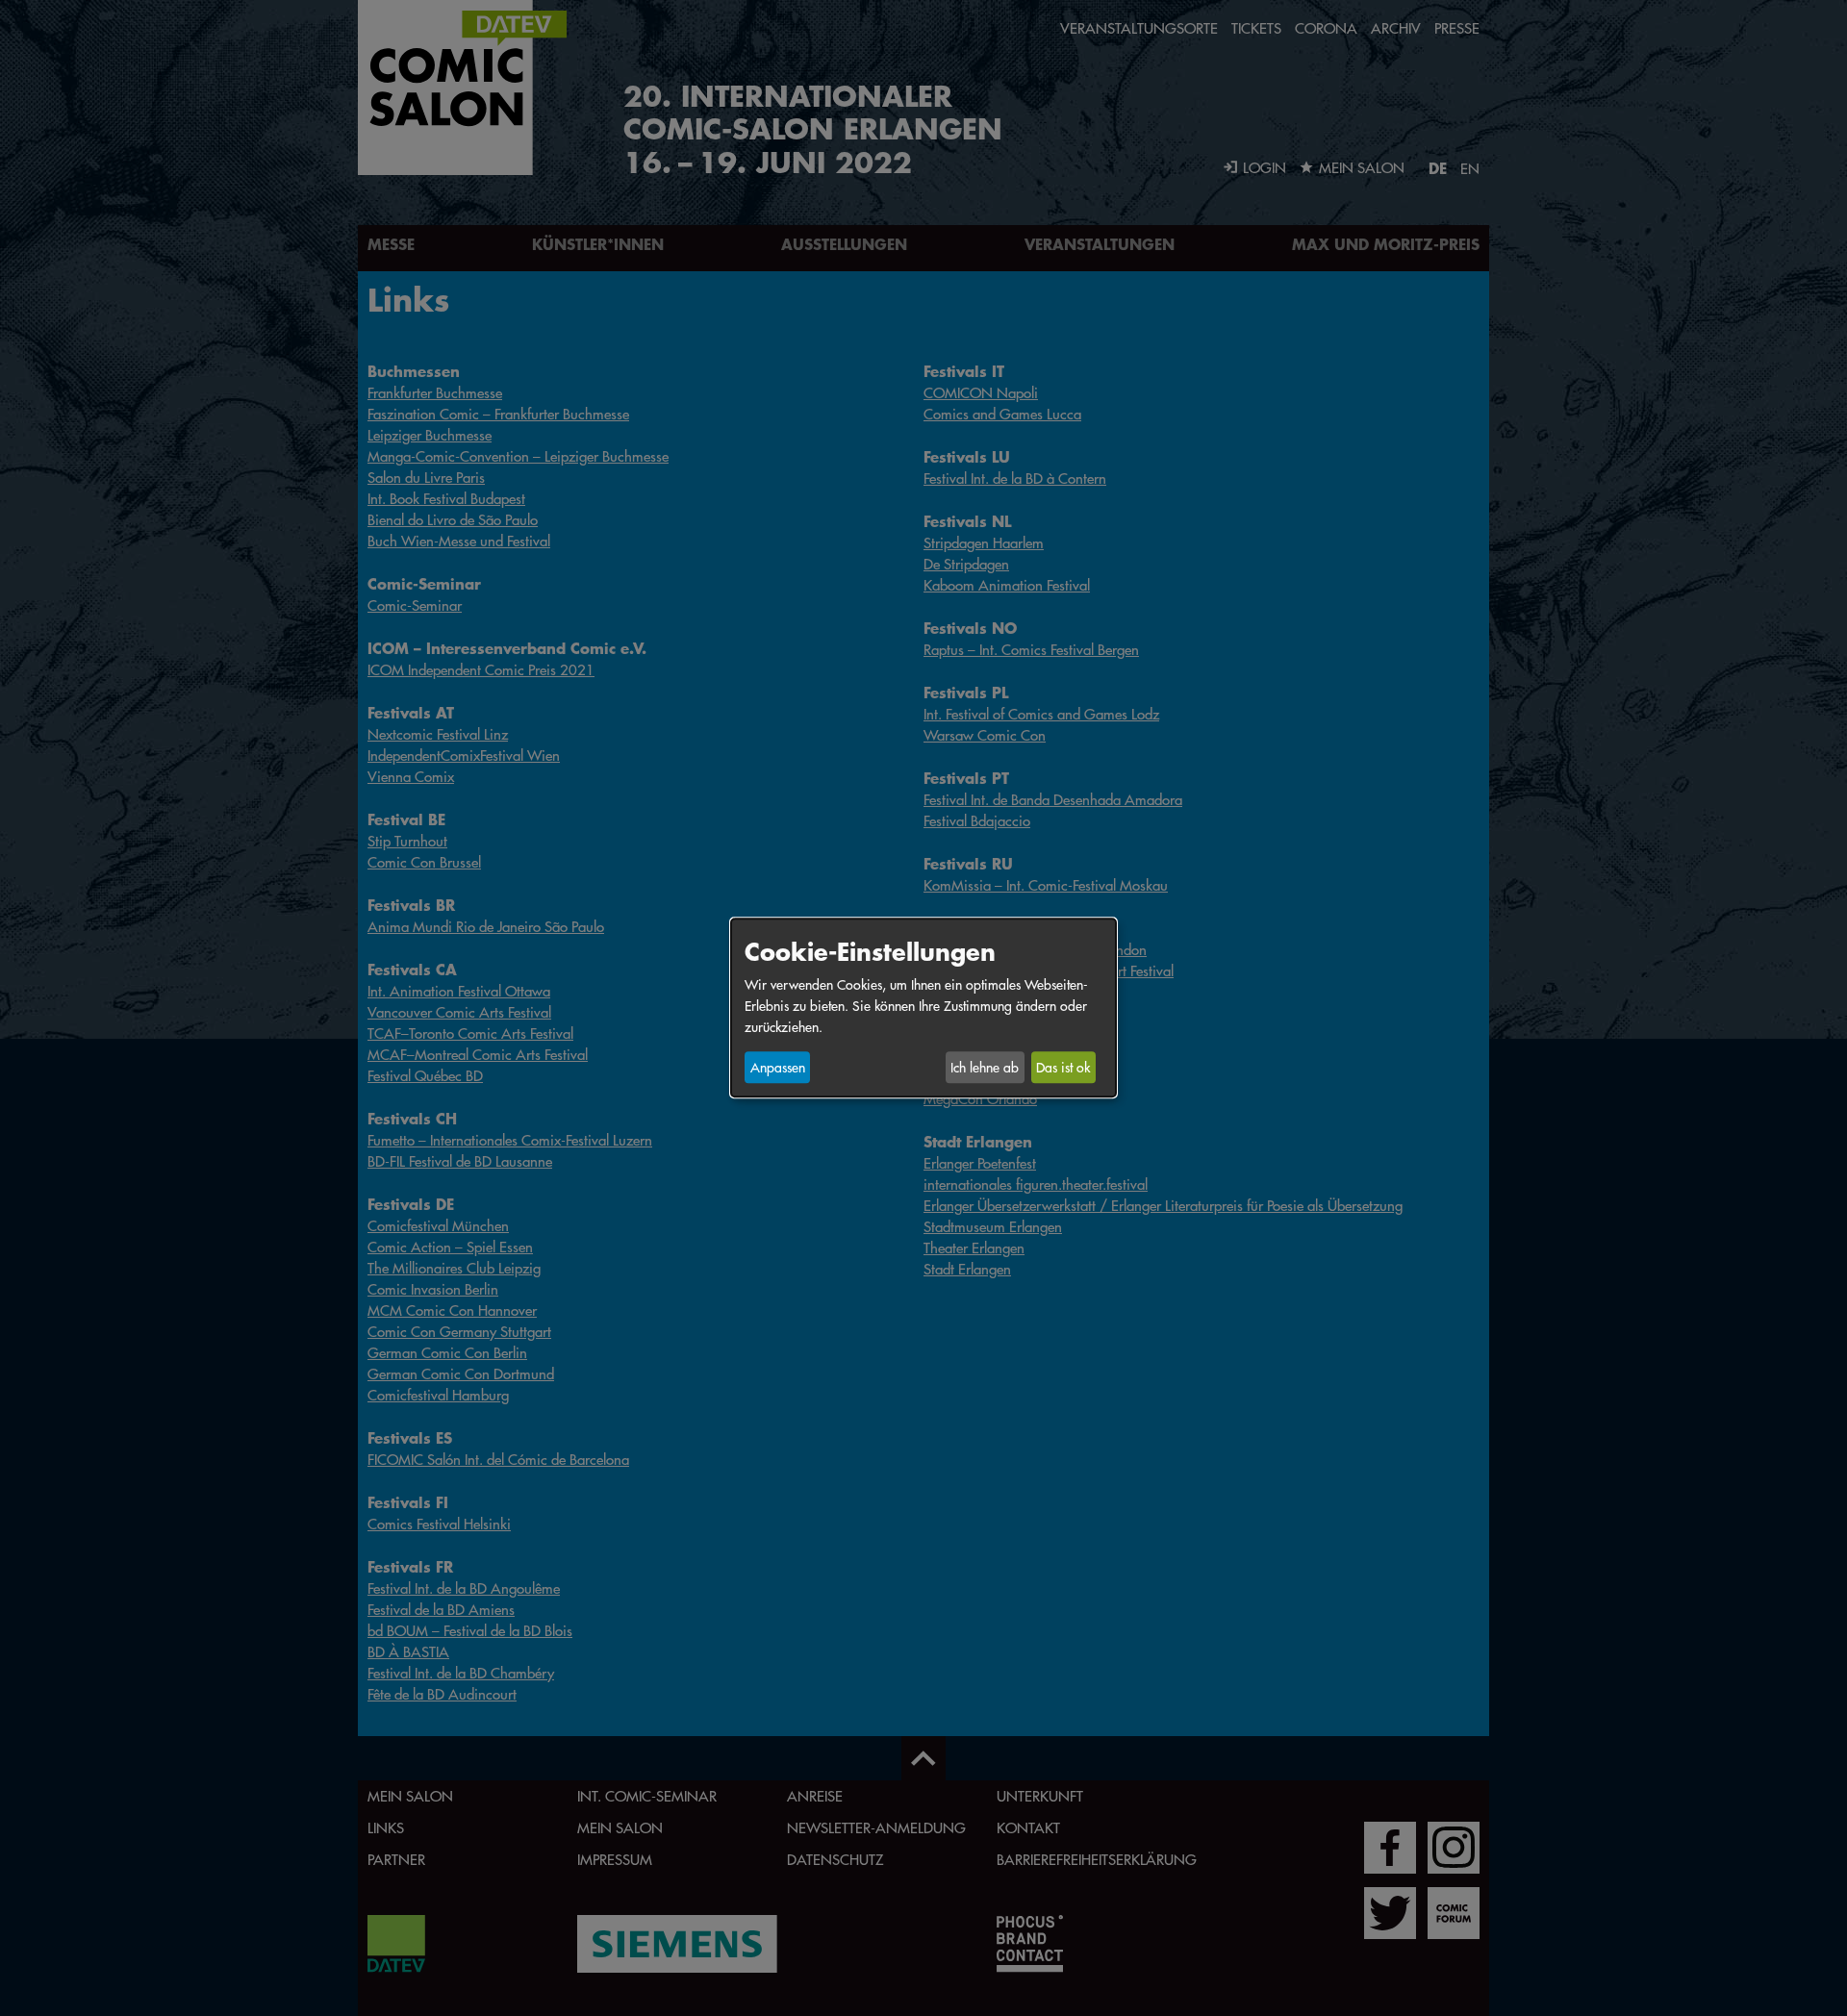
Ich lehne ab (985, 1068)
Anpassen (778, 1068)
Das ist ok (1063, 1068)
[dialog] (923, 1008)
